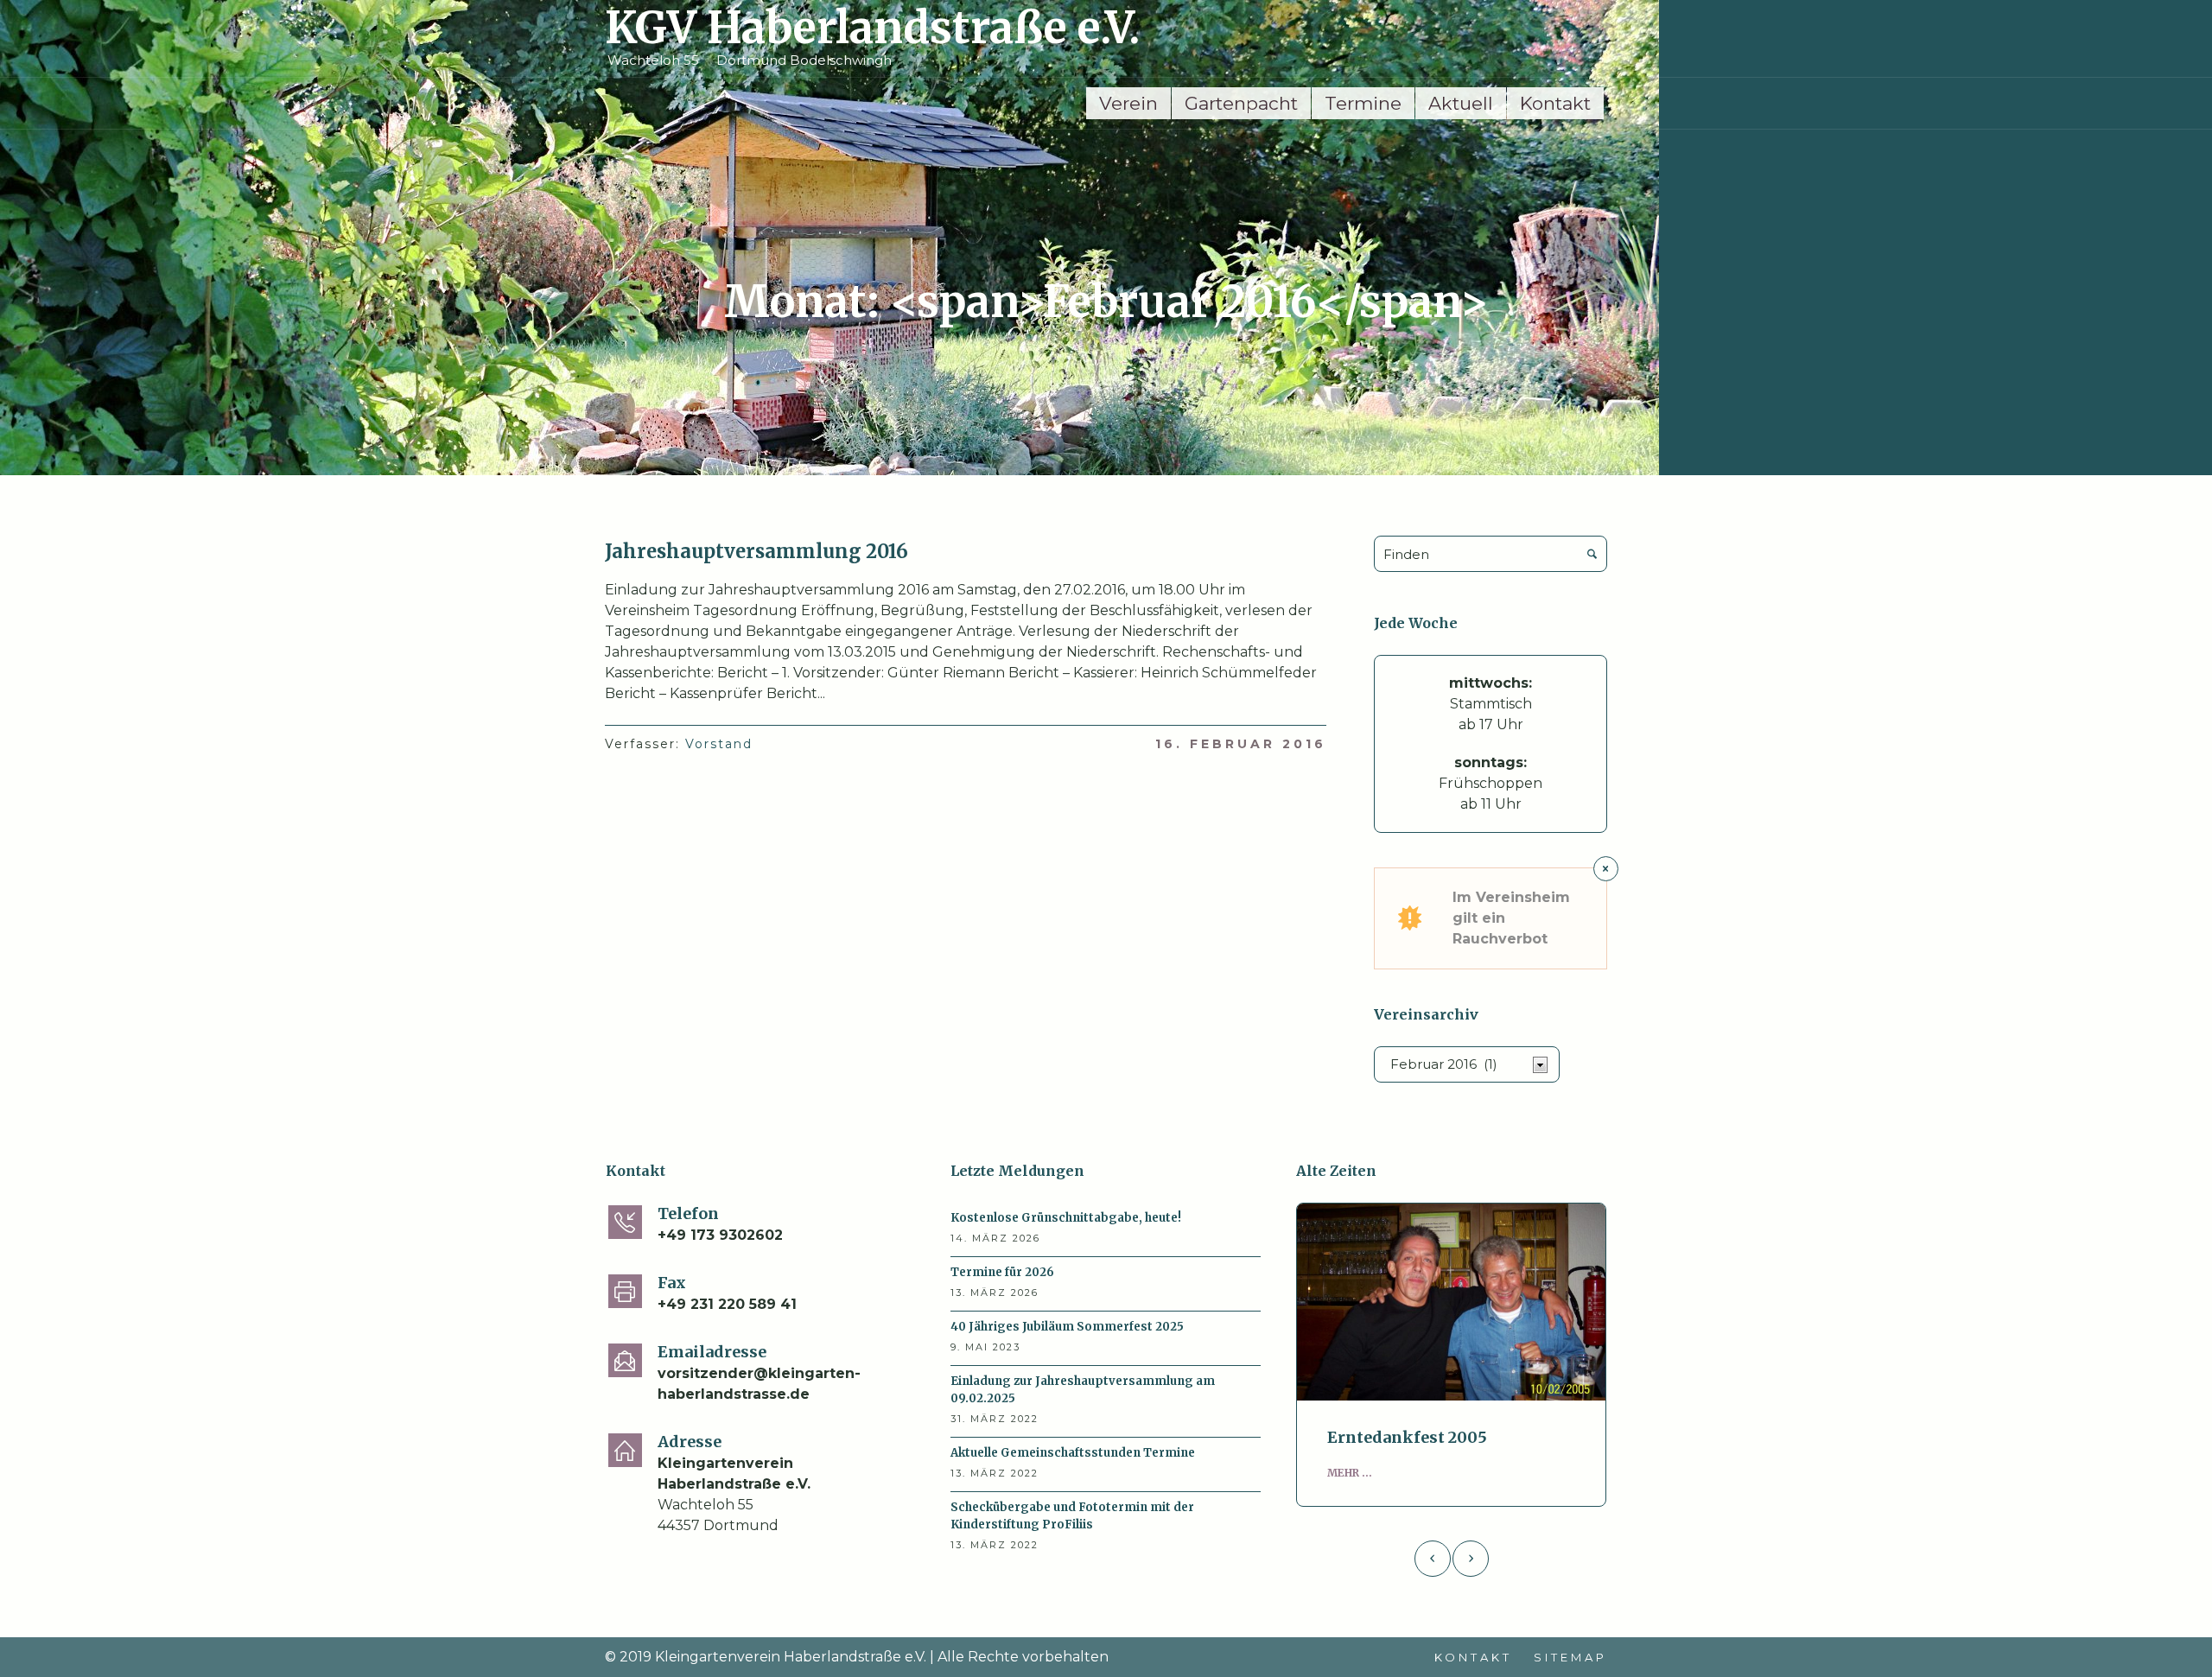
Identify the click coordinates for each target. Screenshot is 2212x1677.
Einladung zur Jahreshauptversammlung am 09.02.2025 (1083, 1390)
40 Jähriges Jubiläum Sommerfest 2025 (1067, 1327)
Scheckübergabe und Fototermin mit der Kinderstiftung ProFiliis (1072, 1516)
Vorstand (719, 744)
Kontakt (1473, 1657)
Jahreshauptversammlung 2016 (756, 551)
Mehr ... (1350, 1473)
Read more (1451, 1302)
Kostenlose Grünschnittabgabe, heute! (1066, 1218)
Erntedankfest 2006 (1407, 1437)
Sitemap (1570, 1657)
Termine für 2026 (1002, 1272)
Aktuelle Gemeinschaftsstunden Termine (1073, 1453)
